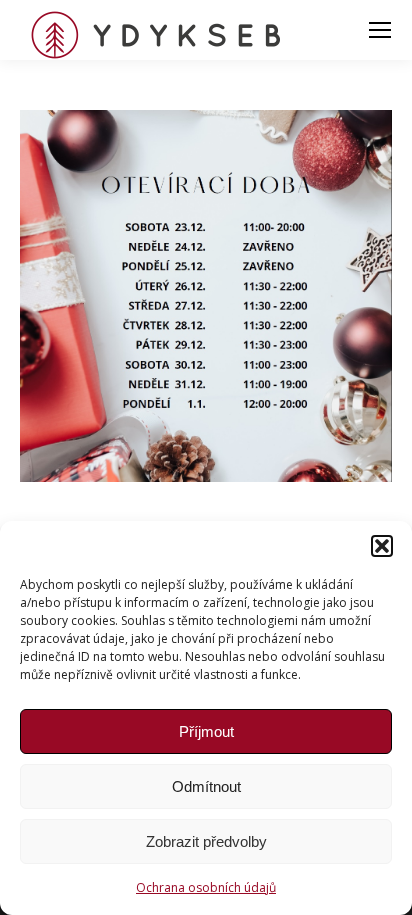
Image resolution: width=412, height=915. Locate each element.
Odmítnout (206, 786)
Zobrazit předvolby (206, 841)
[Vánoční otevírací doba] (206, 296)
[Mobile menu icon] (380, 30)
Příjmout (206, 731)
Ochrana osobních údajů (206, 887)
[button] (382, 546)
